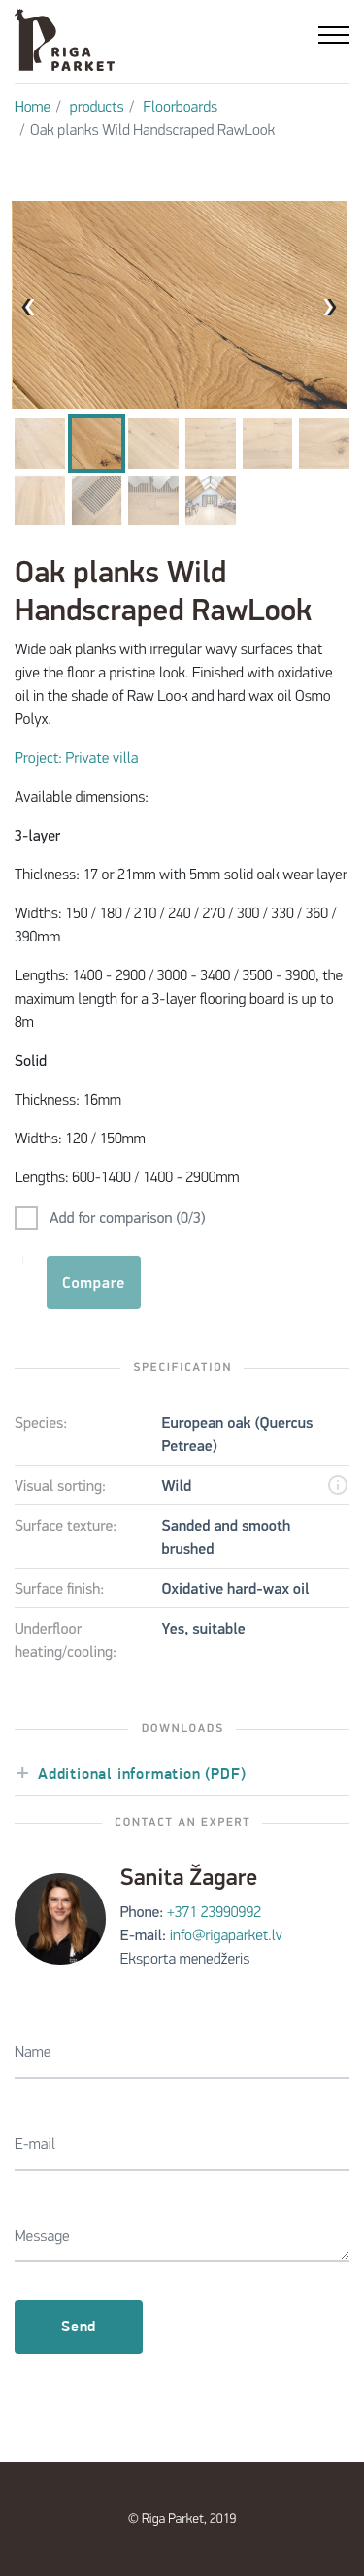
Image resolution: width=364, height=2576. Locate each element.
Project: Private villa (77, 759)
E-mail (35, 2145)
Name (33, 2053)
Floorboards (180, 108)
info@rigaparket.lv (226, 1936)
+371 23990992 (214, 1913)
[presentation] (37, 306)
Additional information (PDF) (142, 1775)
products (97, 108)
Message (42, 2237)
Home (33, 108)
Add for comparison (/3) (128, 1219)
